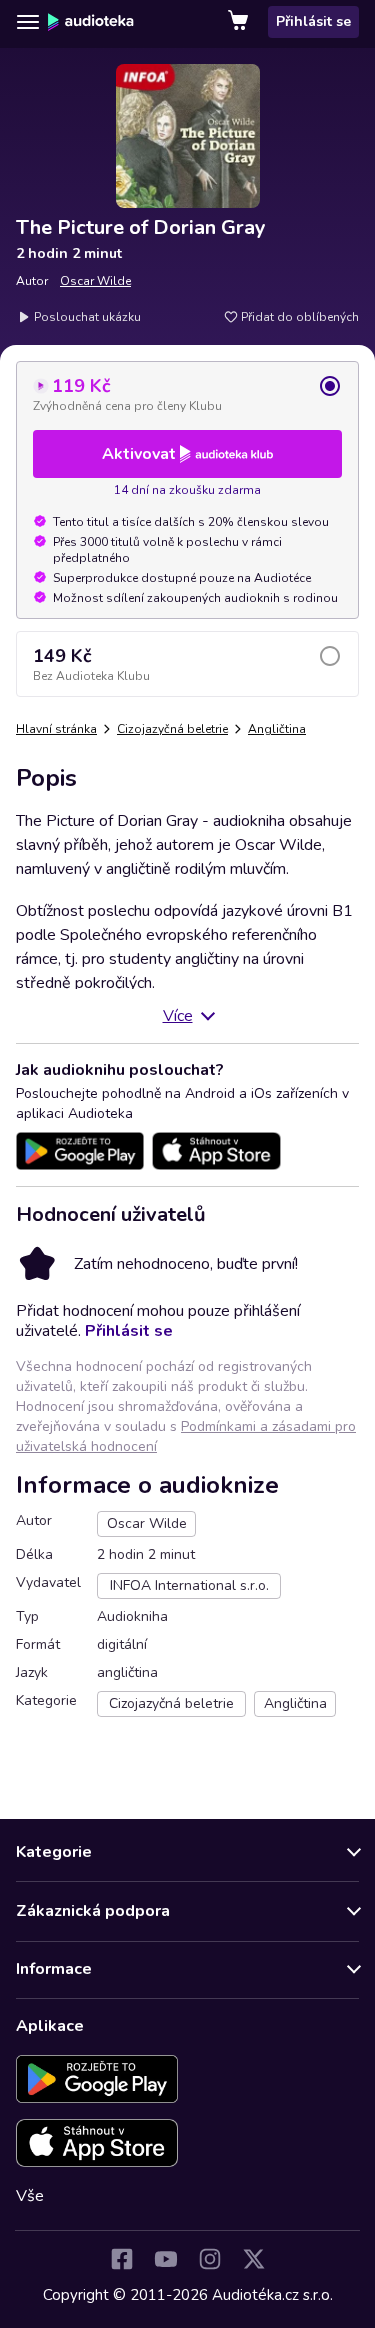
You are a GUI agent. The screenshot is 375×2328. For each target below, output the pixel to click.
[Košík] (240, 22)
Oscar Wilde (95, 281)
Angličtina (277, 729)
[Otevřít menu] (28, 22)
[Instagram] (210, 2259)
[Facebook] (122, 2259)
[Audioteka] (91, 22)
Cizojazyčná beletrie (172, 729)
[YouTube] (166, 2259)
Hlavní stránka (56, 729)
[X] (254, 2259)
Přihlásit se (313, 21)
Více (178, 1016)
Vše (30, 2196)
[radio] (187, 394)
